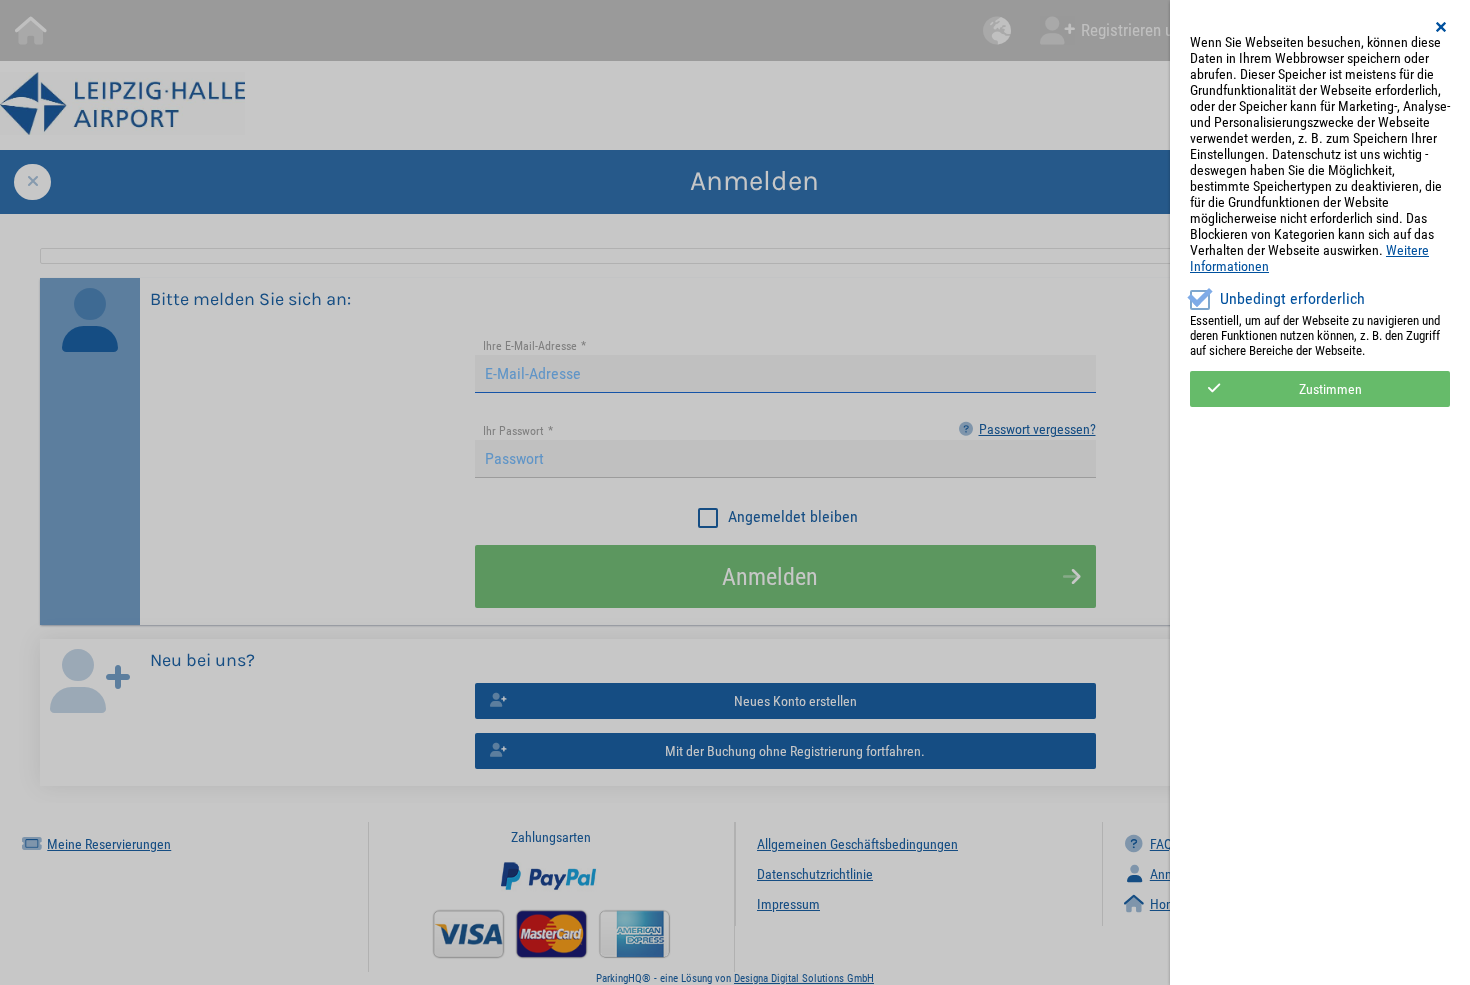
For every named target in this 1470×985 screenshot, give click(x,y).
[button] (1442, 27)
